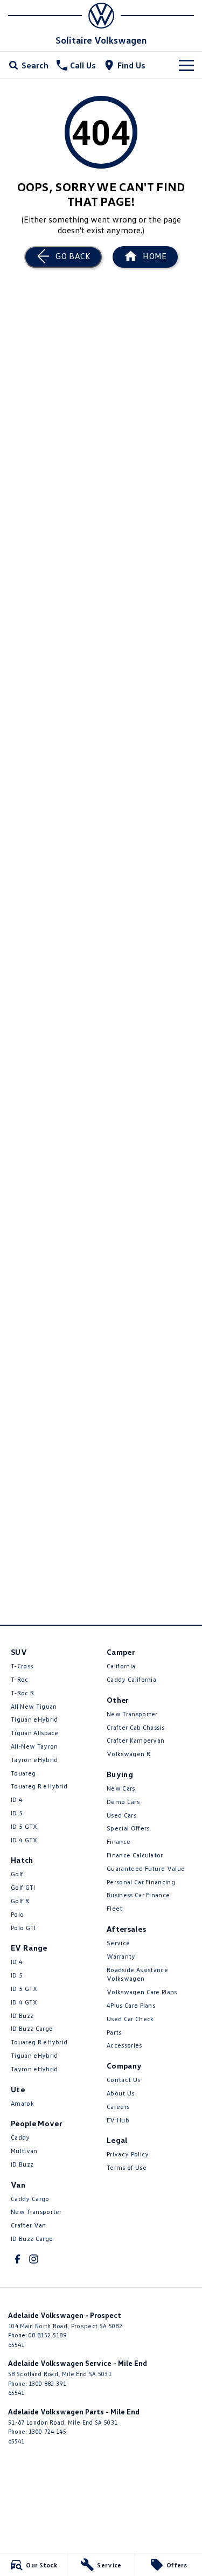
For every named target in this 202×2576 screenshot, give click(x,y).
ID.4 (17, 1799)
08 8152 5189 (47, 2335)
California (121, 1666)
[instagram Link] (34, 2259)
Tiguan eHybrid (34, 1719)
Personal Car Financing (141, 1882)
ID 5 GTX (24, 1826)
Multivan (24, 2151)
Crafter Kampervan (135, 1740)
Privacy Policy (128, 2154)
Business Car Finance (138, 1895)
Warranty (121, 1956)
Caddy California (131, 1679)
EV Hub (118, 2120)
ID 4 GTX (24, 1840)
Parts (114, 2032)
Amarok (22, 2103)
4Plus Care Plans (131, 2005)
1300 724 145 (47, 2431)
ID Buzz (22, 2015)
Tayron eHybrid (34, 1760)
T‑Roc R (22, 1693)
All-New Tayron (34, 1746)
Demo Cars (123, 1802)
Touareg (23, 1773)
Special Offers (128, 1828)
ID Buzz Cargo (32, 2028)
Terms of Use (127, 2167)
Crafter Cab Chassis (135, 1727)
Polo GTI (23, 1928)
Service (118, 1943)
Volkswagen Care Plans (142, 1992)
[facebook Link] (18, 2259)
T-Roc (20, 1679)
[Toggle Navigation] (186, 65)
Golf (17, 1874)
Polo (17, 1914)
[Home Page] (101, 16)
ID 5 (17, 1813)
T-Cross (22, 1666)
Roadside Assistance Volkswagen (137, 1974)
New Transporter (36, 2212)
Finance (119, 1842)
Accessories (124, 2045)
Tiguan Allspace (35, 1733)
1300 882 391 (47, 2383)
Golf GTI (23, 1887)
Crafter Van (29, 2225)
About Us (121, 2093)
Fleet (115, 1908)
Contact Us (123, 2080)
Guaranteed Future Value (146, 1868)
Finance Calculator (135, 1855)
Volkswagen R (128, 1754)
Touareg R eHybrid (39, 1786)
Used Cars (121, 1815)
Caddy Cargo (30, 2199)
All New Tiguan (34, 1706)
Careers (118, 2107)
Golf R (20, 1901)
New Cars (121, 1788)
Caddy (20, 2137)
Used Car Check (130, 2019)
